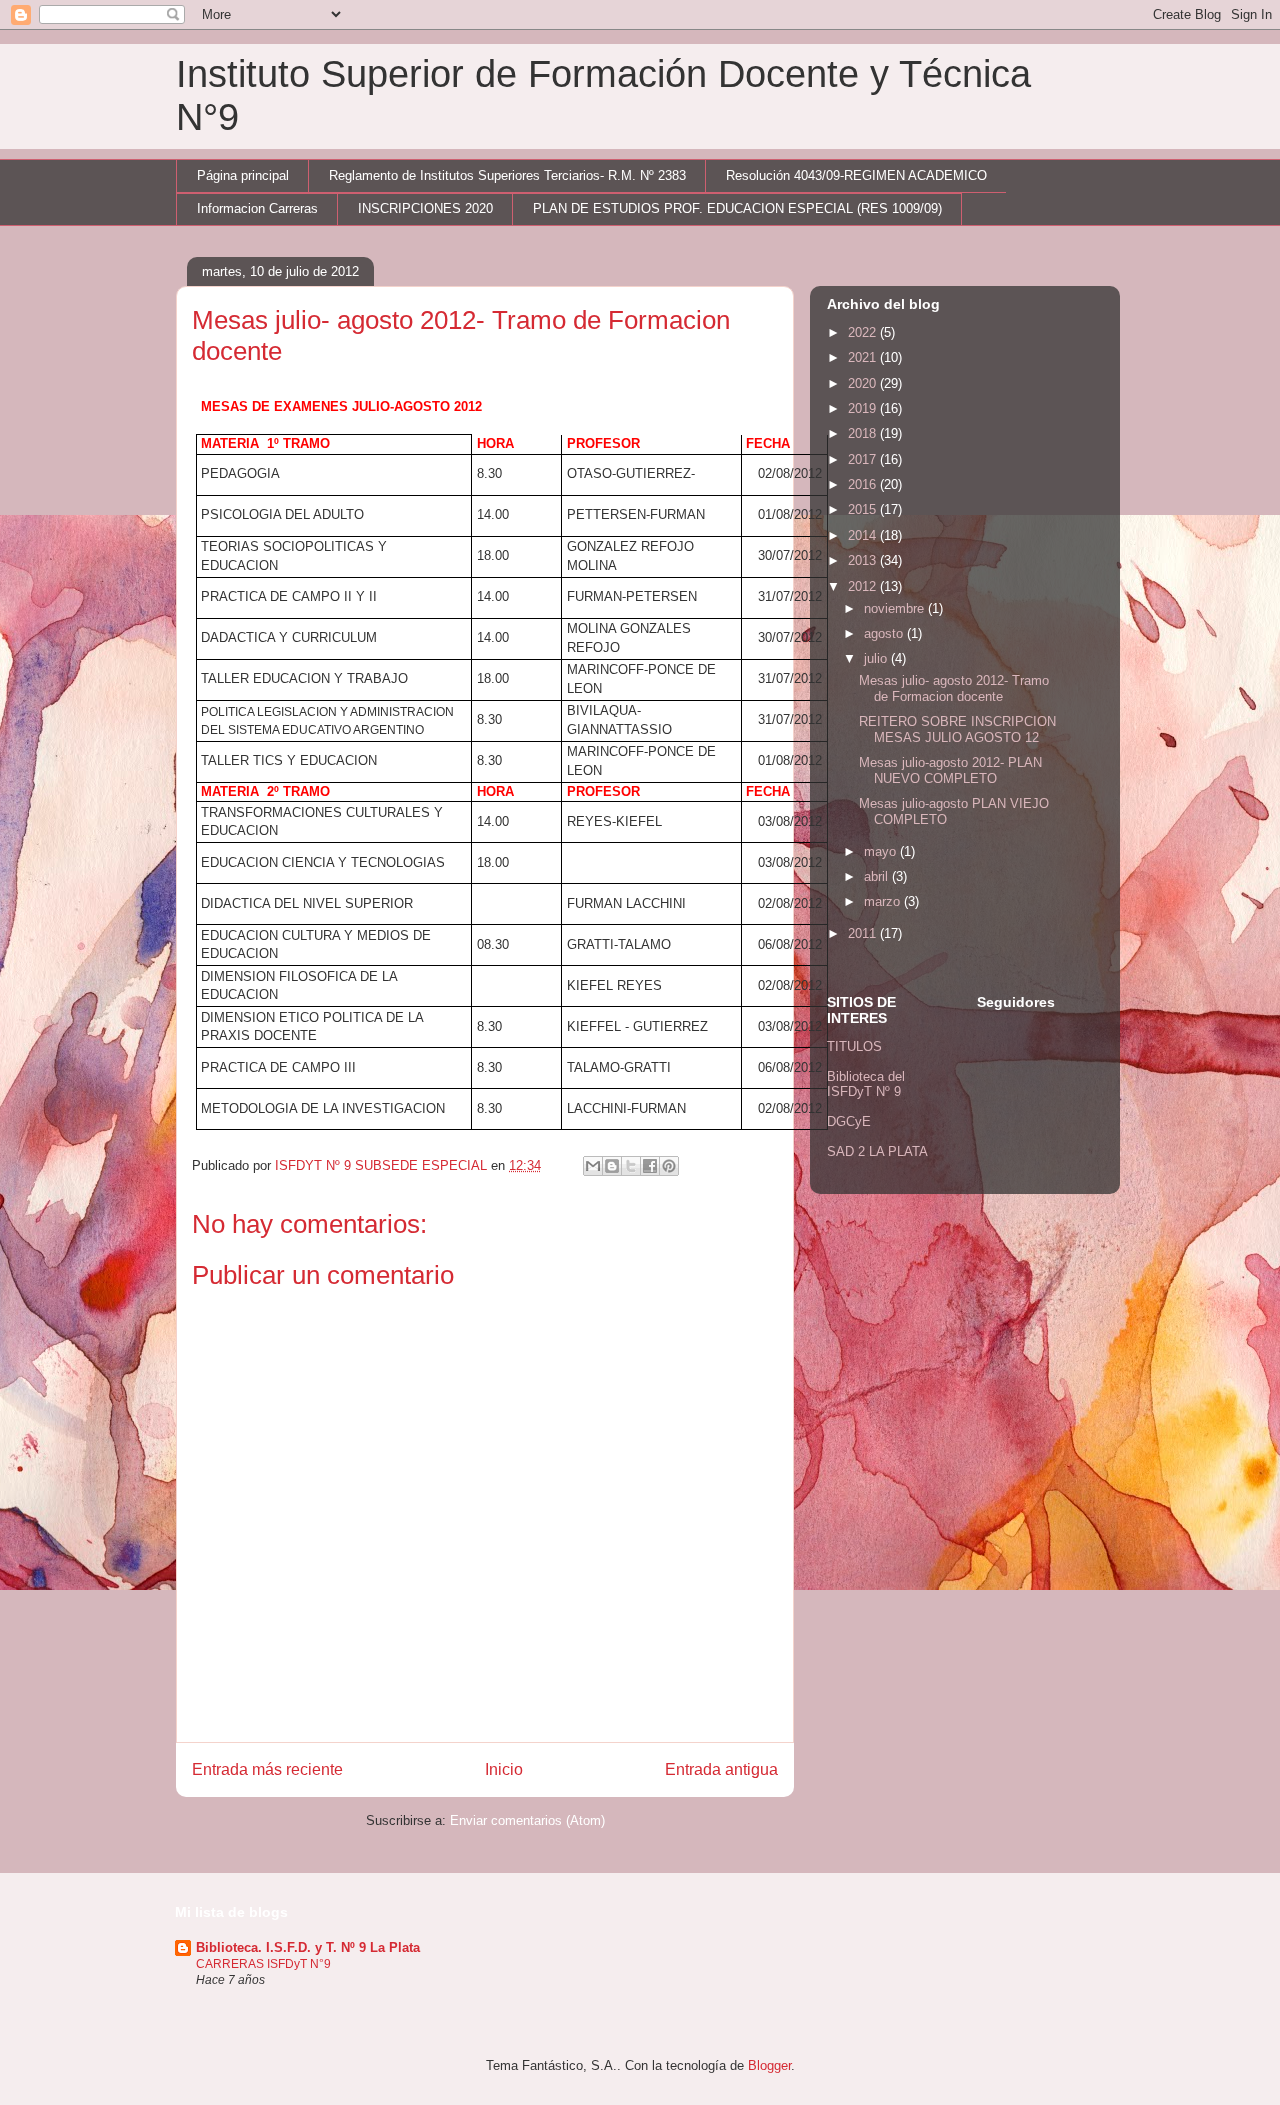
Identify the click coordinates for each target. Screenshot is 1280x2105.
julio (877, 658)
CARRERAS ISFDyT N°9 (263, 1964)
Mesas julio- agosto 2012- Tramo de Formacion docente (954, 688)
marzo (884, 901)
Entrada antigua (721, 1769)
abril (878, 876)
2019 (864, 408)
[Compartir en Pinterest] (669, 1166)
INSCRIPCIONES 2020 (425, 208)
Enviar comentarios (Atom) (527, 1820)
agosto (885, 633)
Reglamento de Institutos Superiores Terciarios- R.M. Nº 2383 (507, 175)
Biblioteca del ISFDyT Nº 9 (866, 1084)
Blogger (769, 2065)
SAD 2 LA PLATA (877, 1151)
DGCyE (849, 1121)
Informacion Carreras (257, 208)
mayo (882, 851)
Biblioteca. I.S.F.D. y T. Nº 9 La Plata (308, 1947)
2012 (864, 586)
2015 (864, 509)
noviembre (896, 608)
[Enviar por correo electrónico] (593, 1166)
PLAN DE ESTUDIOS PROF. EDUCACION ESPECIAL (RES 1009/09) (737, 208)
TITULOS (854, 1046)
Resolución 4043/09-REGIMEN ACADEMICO (856, 175)
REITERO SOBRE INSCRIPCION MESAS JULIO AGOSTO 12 (957, 729)
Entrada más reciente (267, 1769)
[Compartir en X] (631, 1166)
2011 (864, 933)
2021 (864, 357)
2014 (864, 535)
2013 (864, 560)
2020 (864, 383)
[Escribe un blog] (612, 1166)
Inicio (504, 1769)
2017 (864, 459)
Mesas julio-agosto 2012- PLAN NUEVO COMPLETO (950, 770)
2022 (864, 332)
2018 (864, 433)
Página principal (243, 175)
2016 (864, 484)
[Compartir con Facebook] (650, 1166)
